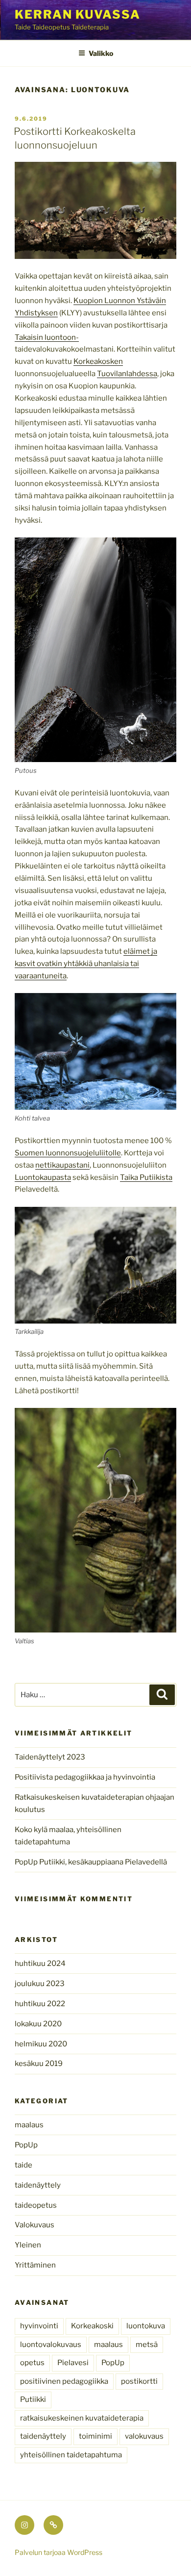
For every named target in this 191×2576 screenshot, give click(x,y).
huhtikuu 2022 (40, 2004)
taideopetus (36, 2205)
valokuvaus (144, 2436)
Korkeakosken (98, 361)
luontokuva (146, 2326)
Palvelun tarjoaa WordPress (59, 2552)
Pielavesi (73, 2363)
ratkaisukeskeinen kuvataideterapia (82, 2418)
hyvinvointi (39, 2326)
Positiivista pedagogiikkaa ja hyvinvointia (85, 1777)
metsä (147, 2345)
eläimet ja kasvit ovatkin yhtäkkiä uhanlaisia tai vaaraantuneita (86, 964)
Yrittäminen (35, 2265)
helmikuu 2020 (41, 2044)
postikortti (139, 2381)
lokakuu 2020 (38, 2024)
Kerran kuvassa (78, 14)
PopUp (26, 2145)
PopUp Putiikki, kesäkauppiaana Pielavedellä (91, 1862)
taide (24, 2165)
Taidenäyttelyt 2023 (50, 1757)
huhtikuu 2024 (40, 1964)
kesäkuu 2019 (39, 2064)
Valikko (101, 53)
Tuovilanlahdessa (127, 374)
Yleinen (28, 2245)
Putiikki (33, 2399)
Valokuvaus (35, 2225)
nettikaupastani (62, 1165)
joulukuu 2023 (40, 1984)
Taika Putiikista (146, 1177)
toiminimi (95, 2436)
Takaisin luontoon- (47, 337)
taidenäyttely (38, 2185)
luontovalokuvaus (51, 2345)
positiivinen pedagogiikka (64, 2381)
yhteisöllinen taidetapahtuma (71, 2455)
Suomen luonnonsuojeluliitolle (68, 1153)
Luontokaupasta (43, 1177)
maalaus (29, 2125)
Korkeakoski (92, 2326)
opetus (32, 2363)
